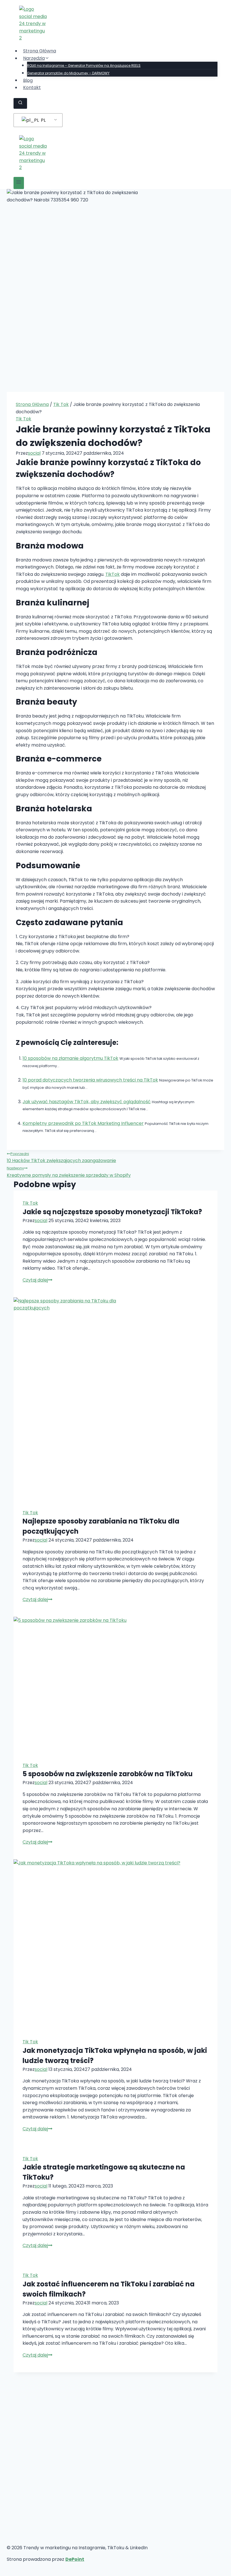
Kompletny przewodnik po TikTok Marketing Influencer (83, 1123)
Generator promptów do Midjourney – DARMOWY (68, 73)
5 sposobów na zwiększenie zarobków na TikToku (108, 1774)
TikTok (113, 574)
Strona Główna (40, 51)
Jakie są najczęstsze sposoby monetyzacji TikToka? (112, 1212)
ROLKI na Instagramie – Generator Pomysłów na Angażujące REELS (84, 65)
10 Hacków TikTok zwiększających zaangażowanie (61, 1158)
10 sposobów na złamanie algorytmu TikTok (70, 1058)
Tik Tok (24, 419)
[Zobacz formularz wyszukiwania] (20, 103)
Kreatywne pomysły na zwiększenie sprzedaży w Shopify (69, 1172)
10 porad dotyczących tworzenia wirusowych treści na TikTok (90, 1080)
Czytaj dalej (37, 1280)
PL (43, 120)
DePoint (75, 2559)
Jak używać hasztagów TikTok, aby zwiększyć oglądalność (87, 1102)
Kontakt (32, 87)
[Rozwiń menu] (19, 183)
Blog (28, 80)
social (34, 453)
